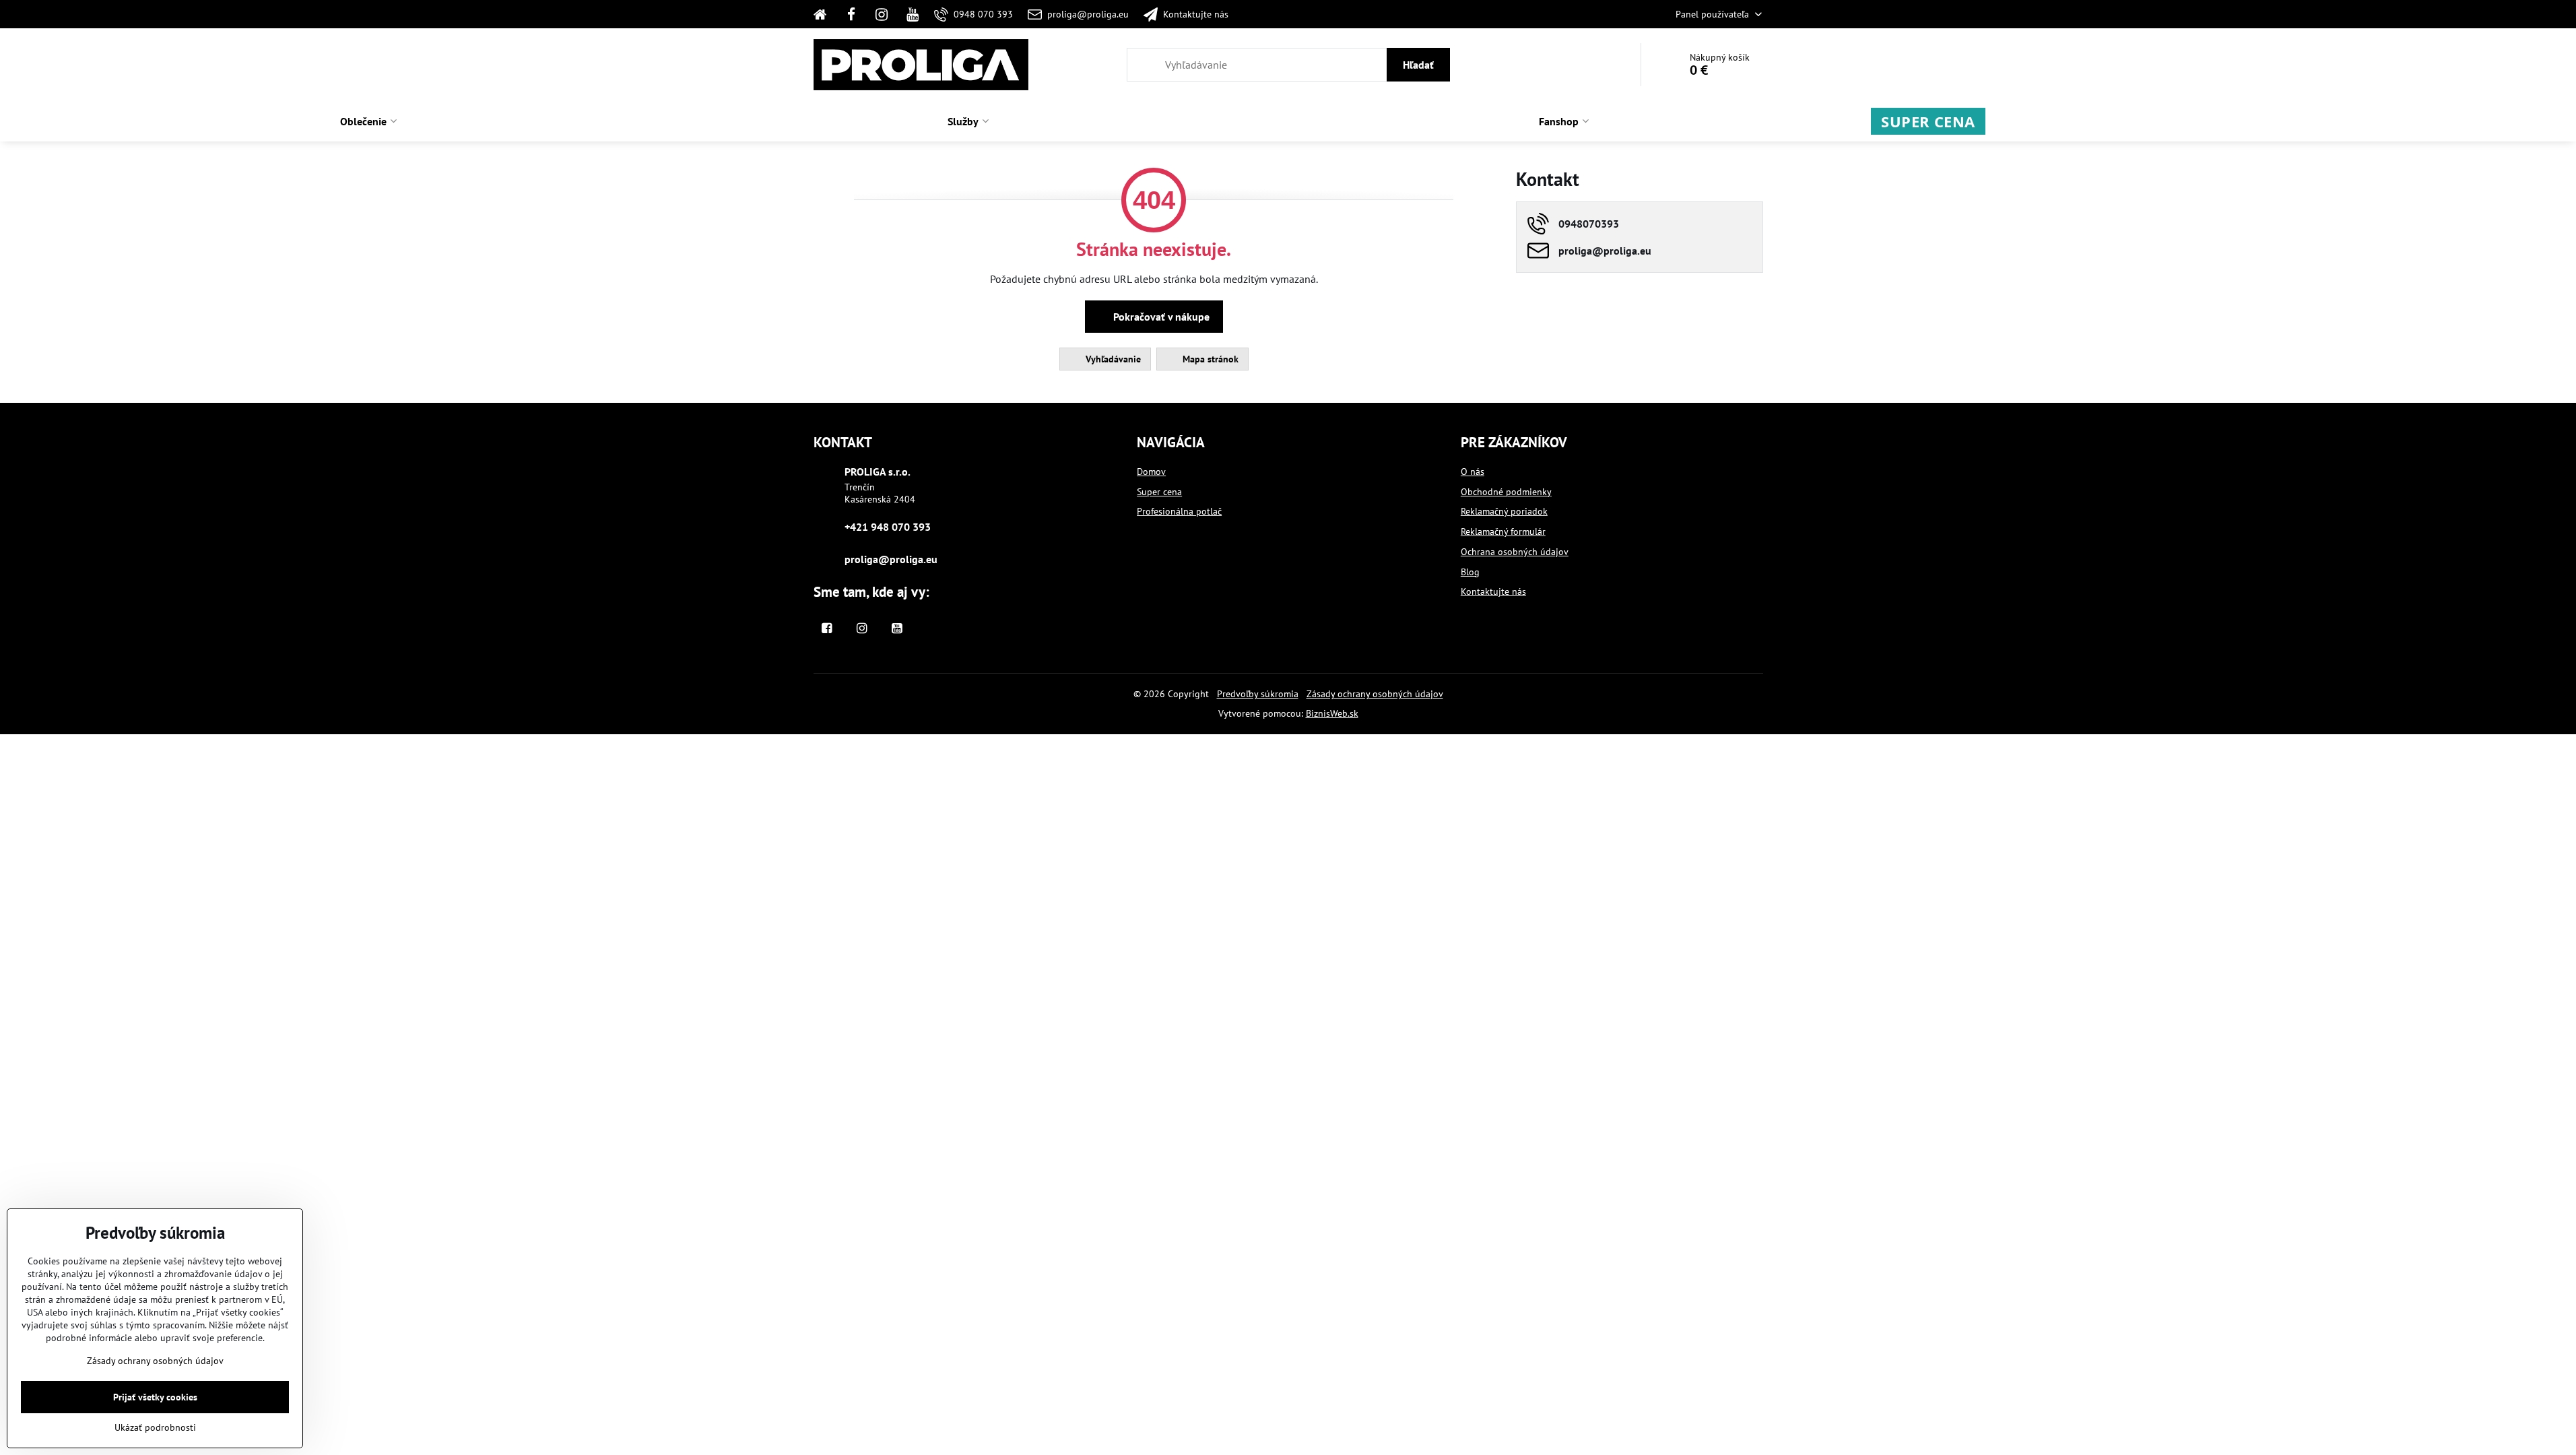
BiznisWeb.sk (1332, 713)
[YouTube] (913, 14)
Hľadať (1418, 65)
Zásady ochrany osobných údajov (1375, 694)
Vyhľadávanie (1112, 359)
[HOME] (825, 14)
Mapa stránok (1209, 359)
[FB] (851, 14)
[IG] (882, 14)
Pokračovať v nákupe (1160, 317)
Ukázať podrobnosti (155, 1427)
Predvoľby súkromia (1258, 694)
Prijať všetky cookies (155, 1397)
